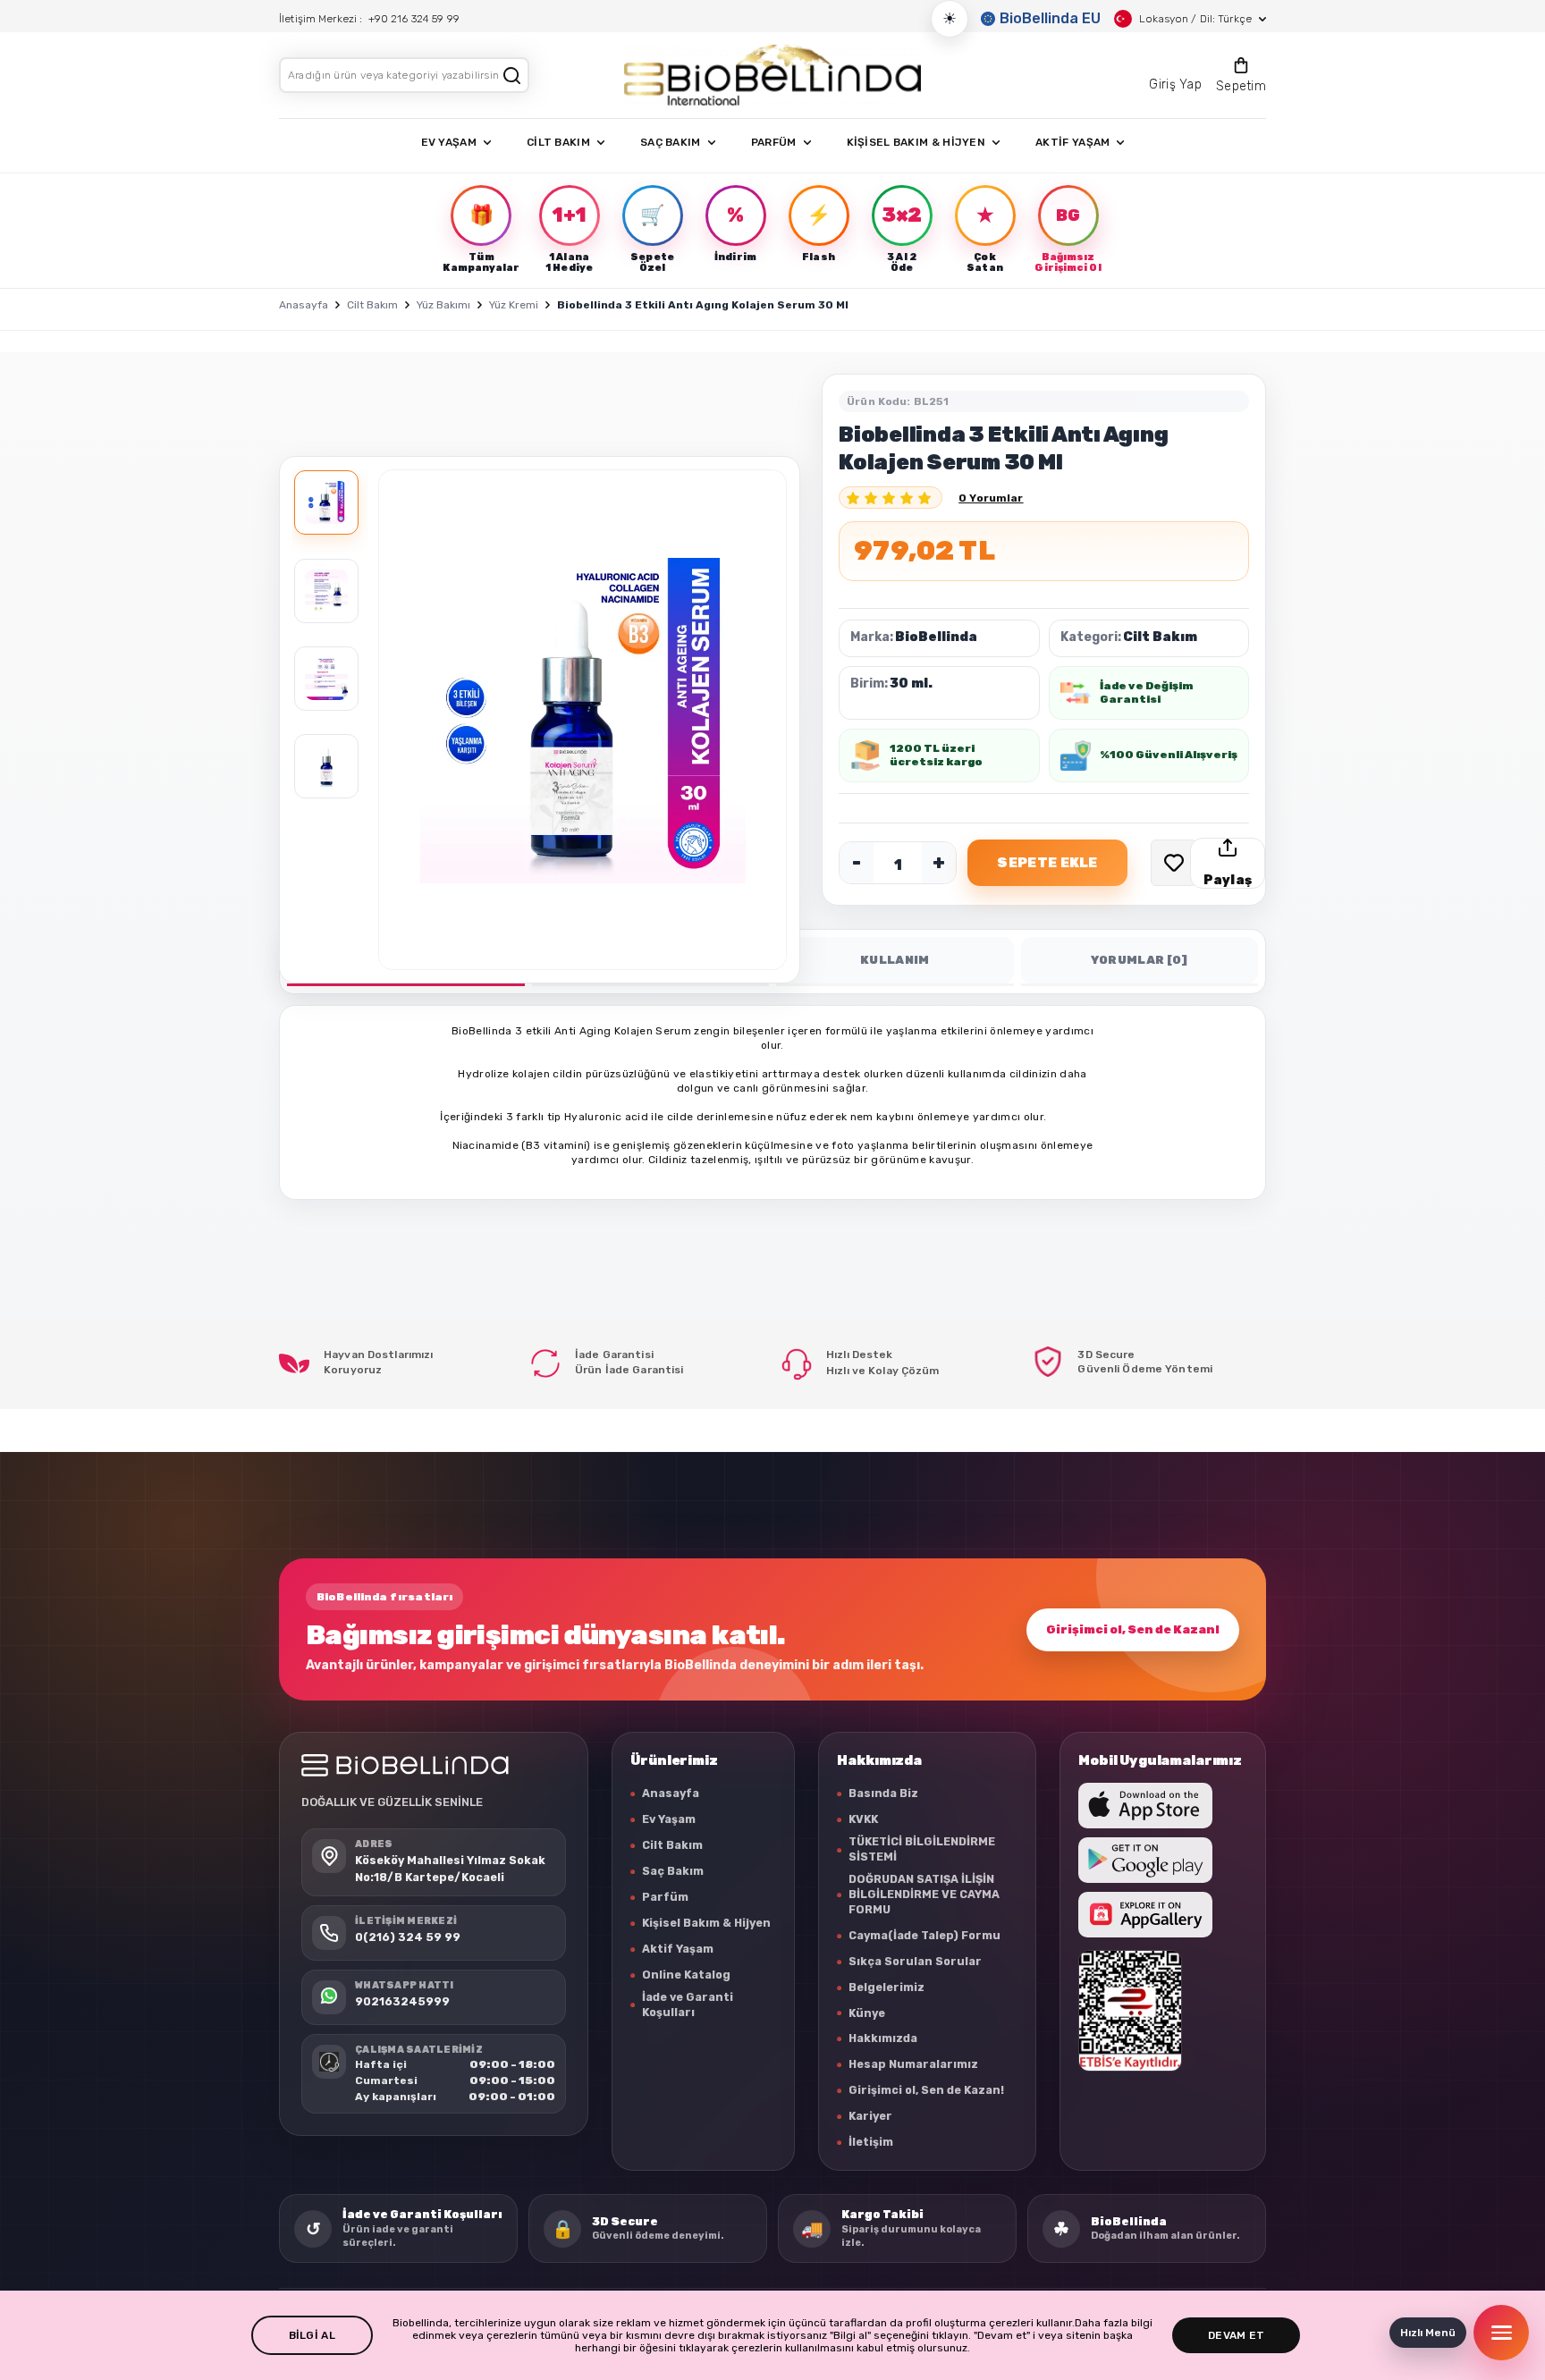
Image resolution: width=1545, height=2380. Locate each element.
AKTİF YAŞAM (1072, 142)
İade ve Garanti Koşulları (688, 2004)
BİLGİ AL (312, 2335)
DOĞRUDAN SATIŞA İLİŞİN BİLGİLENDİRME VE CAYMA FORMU (924, 1894)
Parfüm (665, 1897)
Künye (867, 2013)
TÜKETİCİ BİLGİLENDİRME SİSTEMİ (922, 1849)
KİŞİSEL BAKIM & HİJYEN (916, 142)
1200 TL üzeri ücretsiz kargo (936, 755)
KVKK (863, 1819)
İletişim (871, 2142)
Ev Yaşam (669, 1819)
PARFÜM (774, 142)
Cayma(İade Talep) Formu (924, 1935)
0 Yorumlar (991, 498)
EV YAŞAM (449, 142)
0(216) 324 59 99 (408, 1938)
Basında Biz (883, 1793)
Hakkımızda (883, 2038)
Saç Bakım (673, 1871)
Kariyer (870, 2116)
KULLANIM (895, 960)
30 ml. (911, 684)
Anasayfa (304, 305)
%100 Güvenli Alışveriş (1169, 755)
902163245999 (402, 2002)
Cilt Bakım (372, 305)
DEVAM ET (1236, 2335)
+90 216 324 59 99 (414, 19)
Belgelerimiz (886, 1987)
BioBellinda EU (1050, 18)
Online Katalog (686, 1975)
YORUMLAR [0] (1140, 960)
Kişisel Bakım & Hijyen (706, 1923)
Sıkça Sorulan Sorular (915, 1961)
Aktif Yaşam (678, 1949)
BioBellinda (936, 637)
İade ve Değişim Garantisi (1146, 692)
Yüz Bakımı (443, 305)
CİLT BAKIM (558, 142)
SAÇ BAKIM (671, 142)
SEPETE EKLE (1047, 863)
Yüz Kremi (514, 305)
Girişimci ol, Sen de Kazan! (1133, 1629)
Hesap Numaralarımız (913, 2064)
